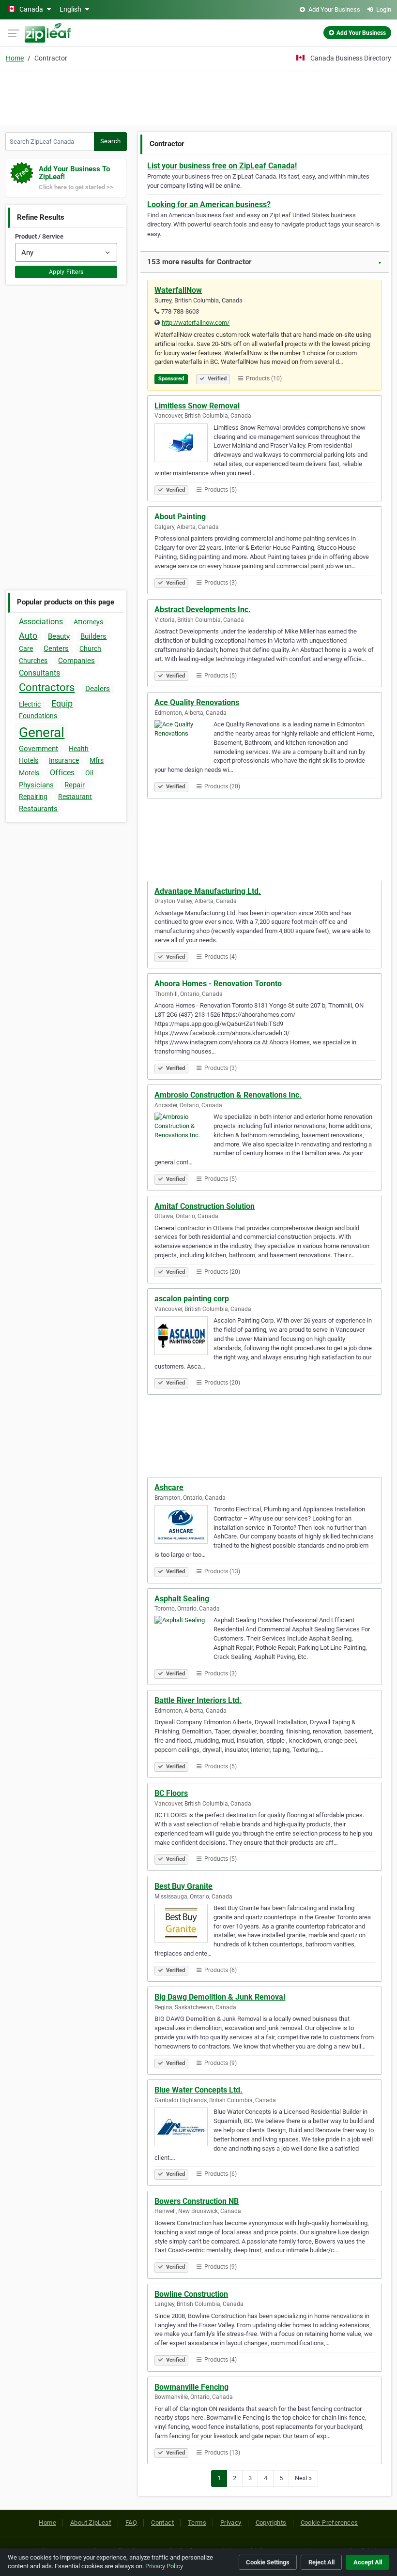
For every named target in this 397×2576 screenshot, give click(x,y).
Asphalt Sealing (182, 1599)
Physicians (36, 785)
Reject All (321, 2562)
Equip (62, 703)
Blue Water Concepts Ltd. (198, 2090)
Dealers (98, 689)
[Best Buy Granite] (184, 1925)
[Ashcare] (184, 1526)
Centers (56, 648)
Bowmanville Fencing (191, 2387)
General (42, 732)
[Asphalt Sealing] (184, 1637)
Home (15, 58)
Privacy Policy (164, 2566)
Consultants (39, 673)
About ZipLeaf (91, 2523)
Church (90, 648)
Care (26, 648)
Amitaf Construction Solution (205, 1206)
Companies (76, 661)
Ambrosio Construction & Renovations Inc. (228, 1095)
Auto (28, 636)
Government (38, 749)
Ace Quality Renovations (197, 702)
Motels (29, 773)
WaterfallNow (178, 290)
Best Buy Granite (183, 1886)
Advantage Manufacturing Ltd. (208, 891)
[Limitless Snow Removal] (184, 444)
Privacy (231, 2523)
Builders (93, 636)
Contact (162, 2523)
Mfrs (97, 760)
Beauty (59, 636)
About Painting (180, 517)
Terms (197, 2523)
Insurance (64, 760)
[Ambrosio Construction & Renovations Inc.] (184, 1133)
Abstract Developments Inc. (203, 610)
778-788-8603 (180, 311)
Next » (303, 2478)
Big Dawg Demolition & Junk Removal (220, 1997)
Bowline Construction (191, 2294)
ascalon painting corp (192, 1299)
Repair (75, 785)
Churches (33, 661)
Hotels (29, 760)
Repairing (33, 797)
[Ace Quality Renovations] (184, 741)
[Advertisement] (198, 97)
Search (110, 141)
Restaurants (38, 809)
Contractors (47, 687)
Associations (41, 622)
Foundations (38, 716)
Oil (89, 773)
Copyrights (271, 2523)
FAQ (131, 2523)
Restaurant (75, 797)
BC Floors (171, 1793)
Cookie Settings (268, 2562)
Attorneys (88, 622)
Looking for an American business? (209, 204)
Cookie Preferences (329, 2523)
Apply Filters (66, 272)
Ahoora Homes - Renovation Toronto (218, 984)
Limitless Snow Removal (197, 406)
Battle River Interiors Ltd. (198, 1700)
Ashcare (169, 1487)
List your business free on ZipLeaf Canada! (222, 166)
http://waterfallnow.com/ (196, 323)
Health (79, 749)
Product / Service (39, 236)
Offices (62, 773)
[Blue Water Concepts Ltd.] (184, 2128)
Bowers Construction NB (197, 2201)
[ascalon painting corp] (184, 1337)
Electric (30, 704)
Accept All (368, 2562)
